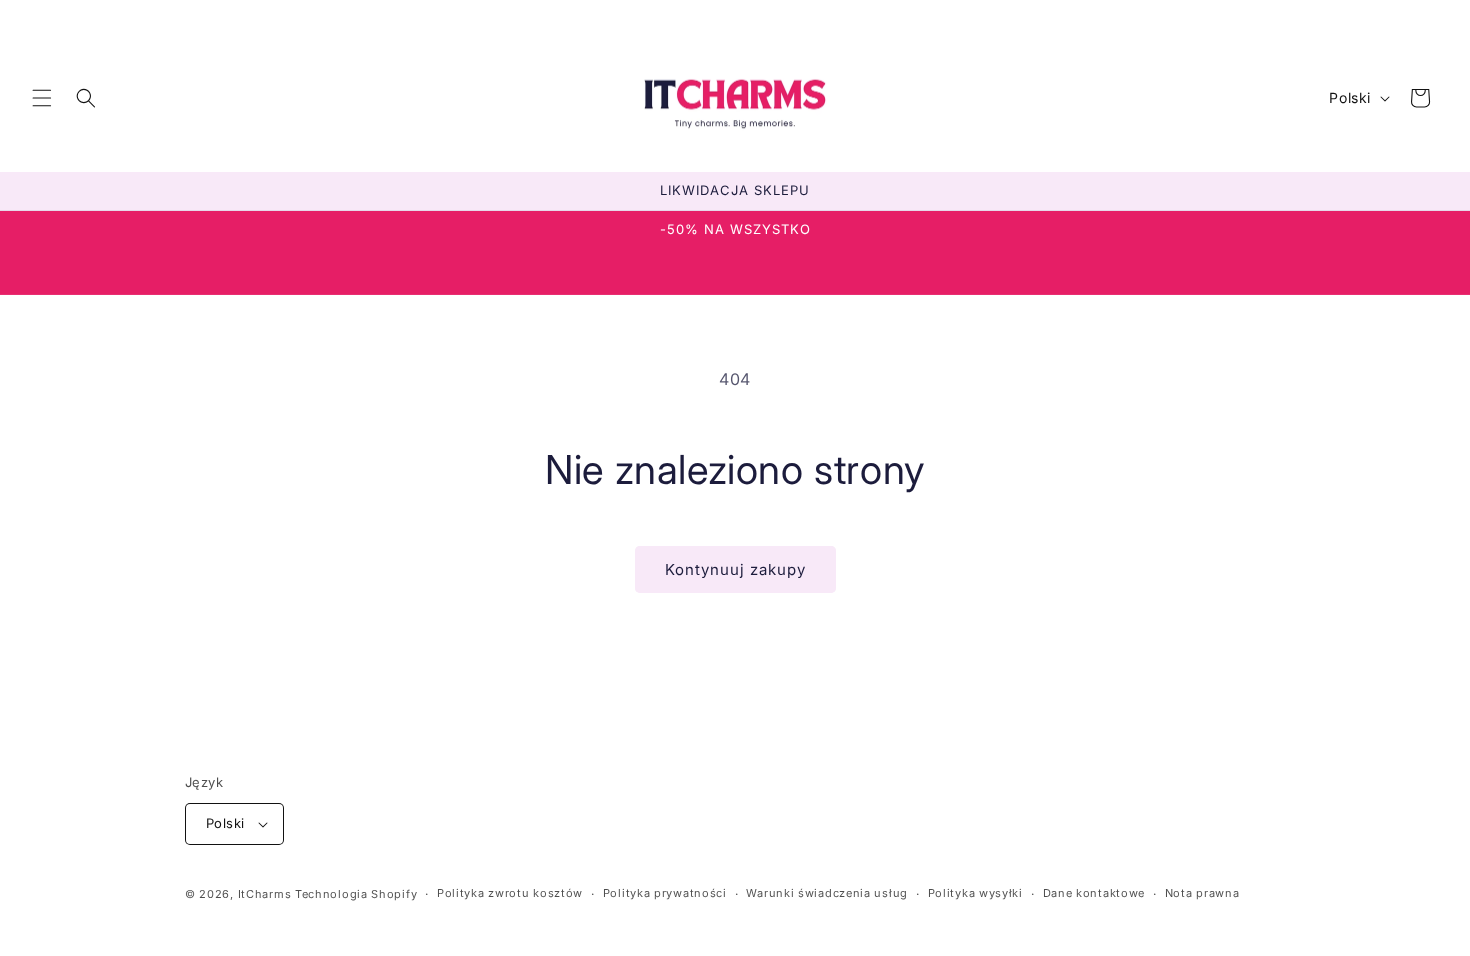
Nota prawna (1202, 893)
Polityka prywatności (665, 893)
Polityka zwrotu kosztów (510, 893)
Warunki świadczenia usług (827, 893)
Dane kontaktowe (1094, 893)
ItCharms (265, 894)
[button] (42, 98)
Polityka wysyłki (975, 893)
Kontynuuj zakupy (735, 569)
